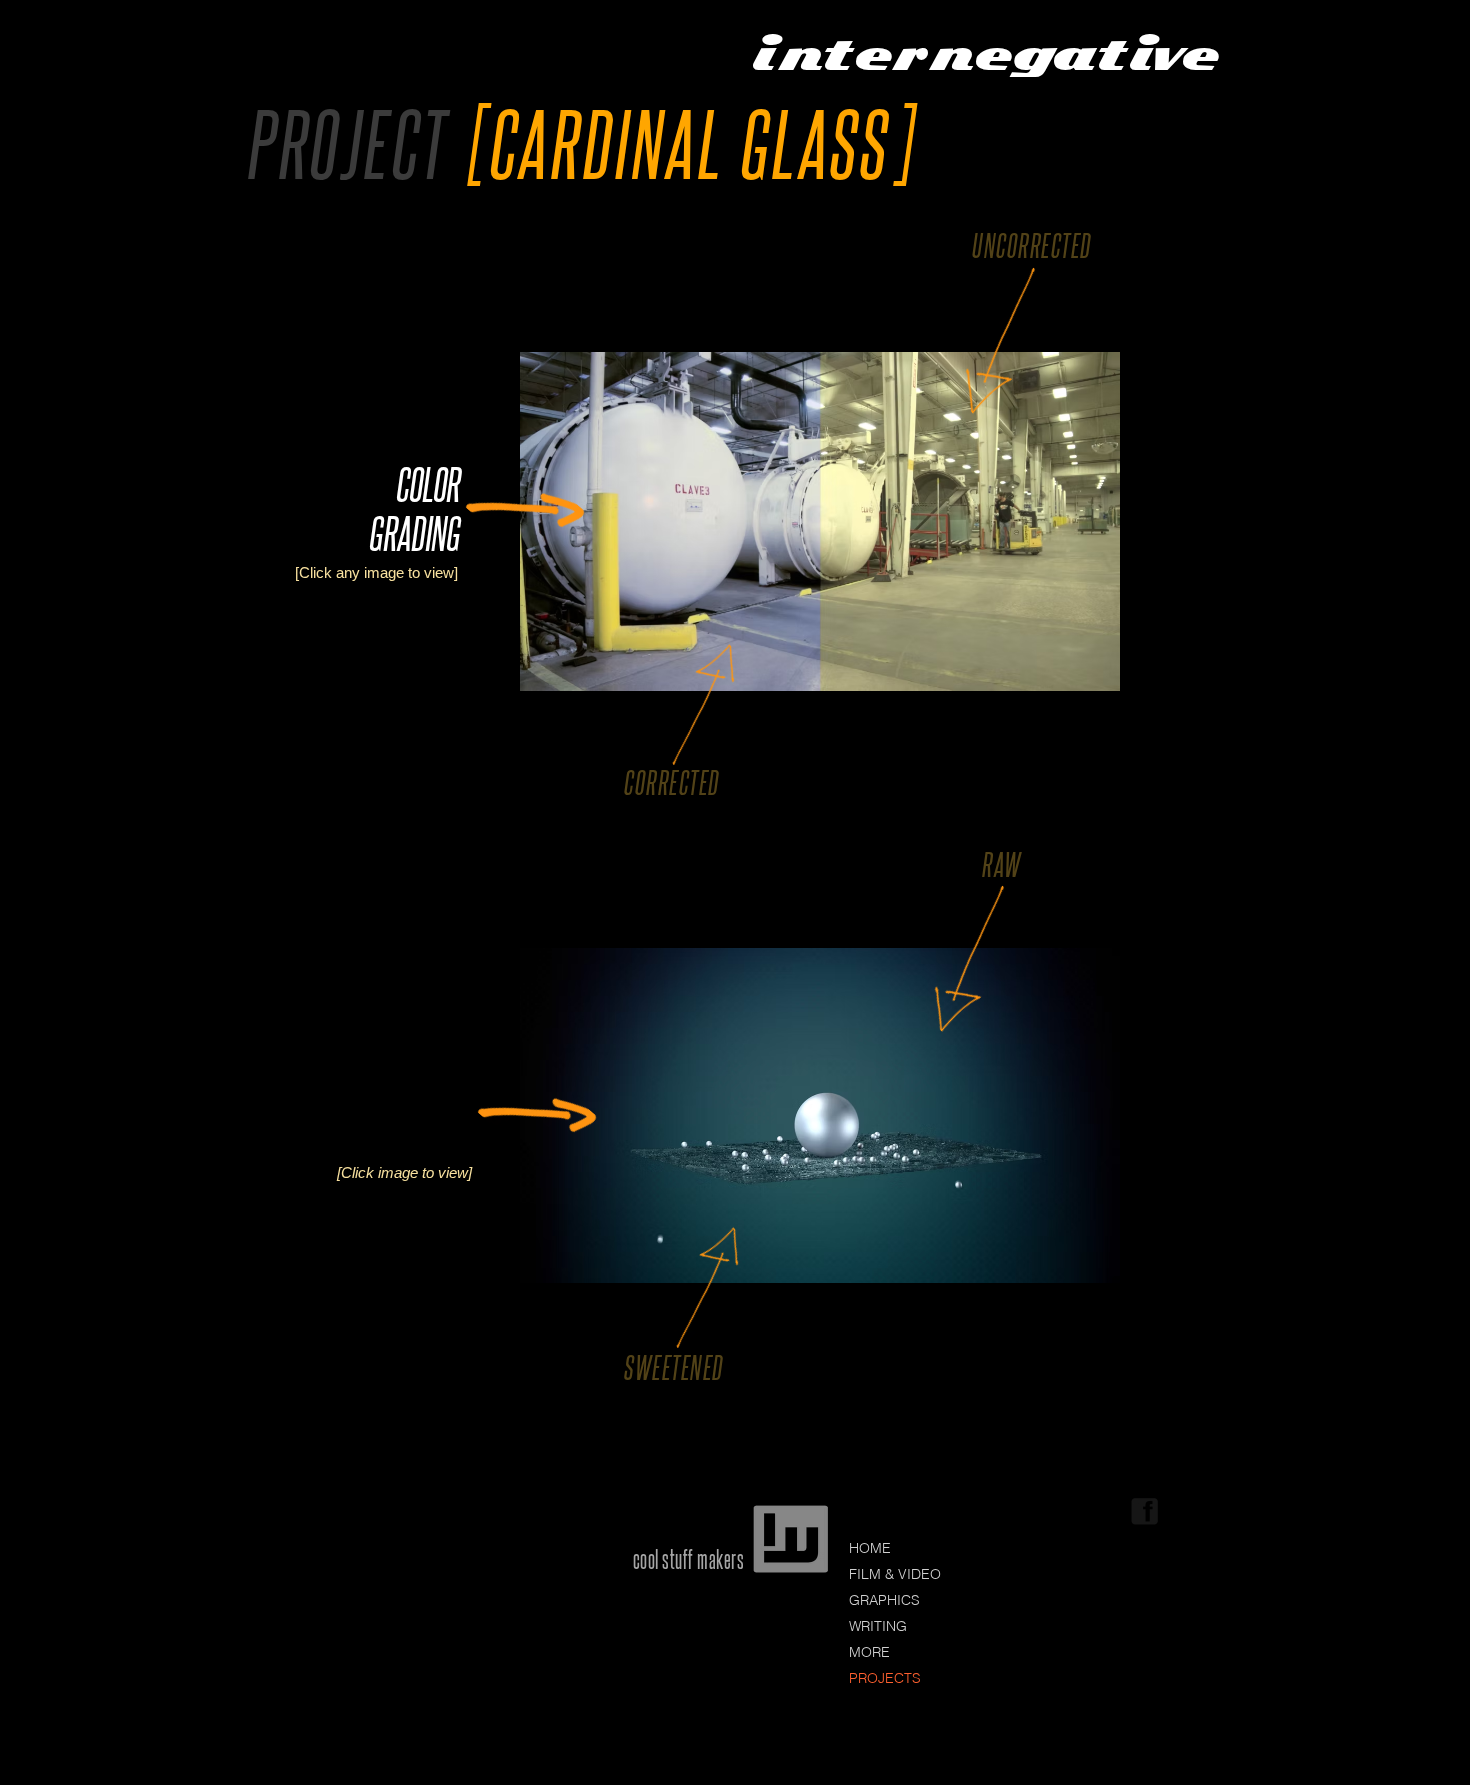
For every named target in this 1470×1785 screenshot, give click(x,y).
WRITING (878, 1626)
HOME (870, 1548)
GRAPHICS (884, 1600)
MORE (869, 1652)
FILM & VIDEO (895, 1574)
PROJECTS (885, 1678)
